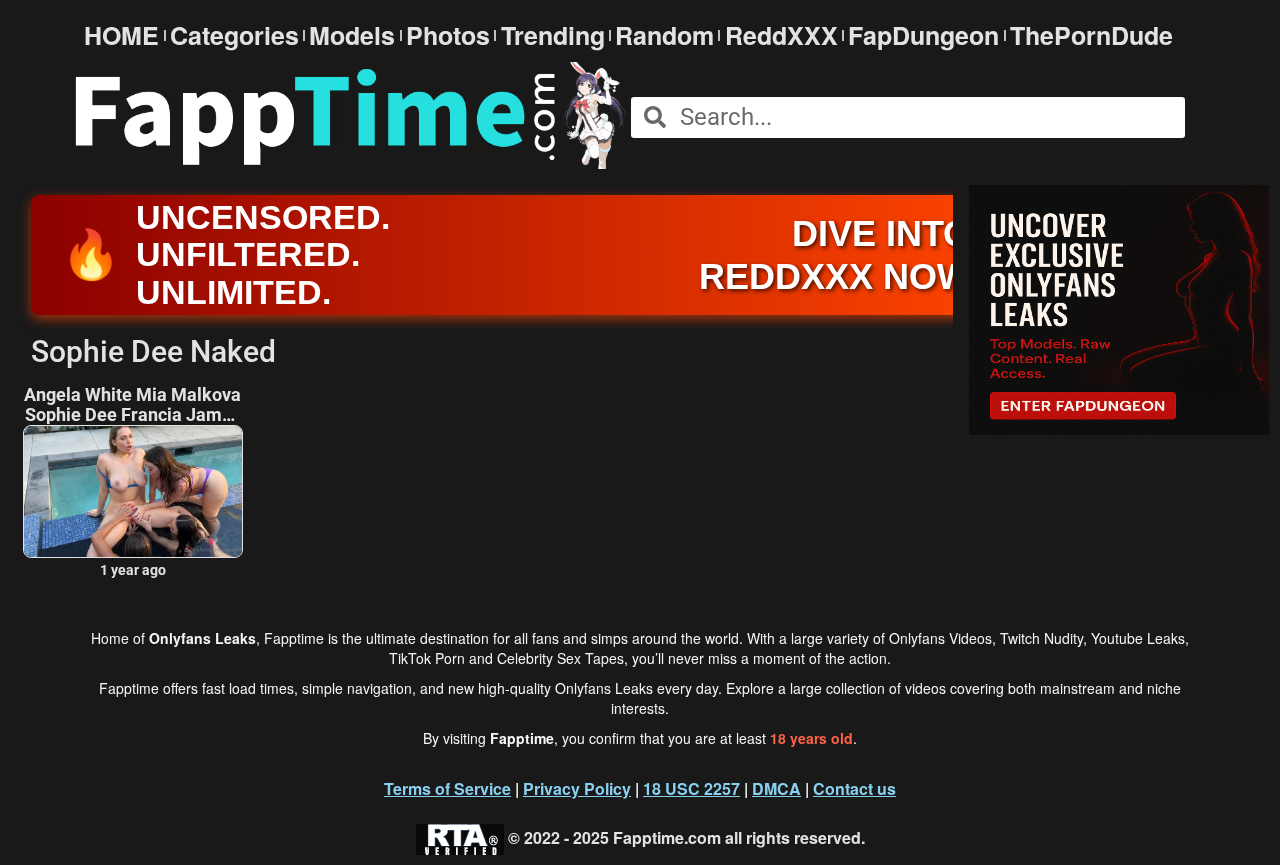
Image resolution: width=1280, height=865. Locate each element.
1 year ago (133, 570)
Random (664, 35)
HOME (121, 35)
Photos (448, 35)
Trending (553, 35)
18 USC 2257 (691, 788)
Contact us (854, 788)
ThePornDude (1091, 35)
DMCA (776, 788)
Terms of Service (447, 788)
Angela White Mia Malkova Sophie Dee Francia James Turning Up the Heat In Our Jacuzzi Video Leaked (132, 405)
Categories (234, 35)
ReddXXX (781, 35)
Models (352, 35)
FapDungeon (923, 35)
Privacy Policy (577, 788)
